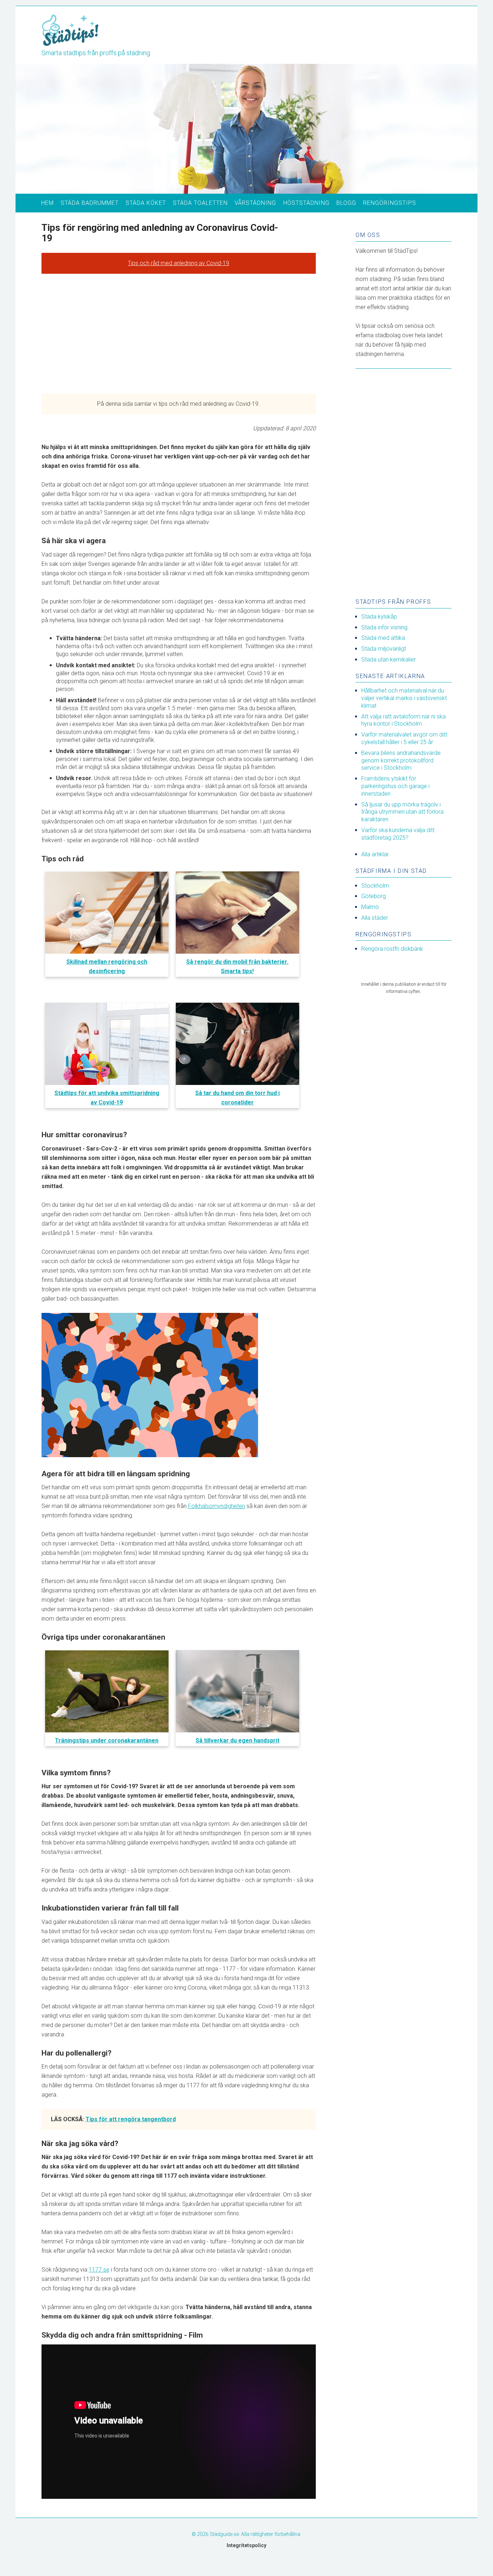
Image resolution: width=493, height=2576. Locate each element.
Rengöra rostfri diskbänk (392, 949)
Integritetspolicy (247, 2545)
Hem (47, 203)
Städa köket (146, 203)
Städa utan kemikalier (389, 660)
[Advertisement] (179, 334)
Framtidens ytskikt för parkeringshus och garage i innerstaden (395, 786)
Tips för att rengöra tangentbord (131, 2119)
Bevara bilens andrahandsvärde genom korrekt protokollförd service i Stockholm (401, 761)
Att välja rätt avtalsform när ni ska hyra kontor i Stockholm (403, 720)
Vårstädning (255, 203)
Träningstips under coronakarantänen (107, 1740)
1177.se (99, 2270)
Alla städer (375, 918)
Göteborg (374, 896)
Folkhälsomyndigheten (217, 1506)
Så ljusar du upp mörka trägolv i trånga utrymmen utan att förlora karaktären (402, 812)
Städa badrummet (90, 203)
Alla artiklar (375, 854)
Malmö (370, 907)
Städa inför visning (384, 627)
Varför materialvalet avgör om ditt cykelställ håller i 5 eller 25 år (404, 738)
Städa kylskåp (379, 617)
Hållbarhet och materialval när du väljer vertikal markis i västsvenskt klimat (404, 698)
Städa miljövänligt (384, 649)
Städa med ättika (383, 638)
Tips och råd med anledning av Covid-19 (178, 263)
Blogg (346, 203)
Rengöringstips (390, 203)
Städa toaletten (200, 203)
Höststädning (306, 203)
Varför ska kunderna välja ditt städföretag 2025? (398, 834)
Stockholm (375, 886)
